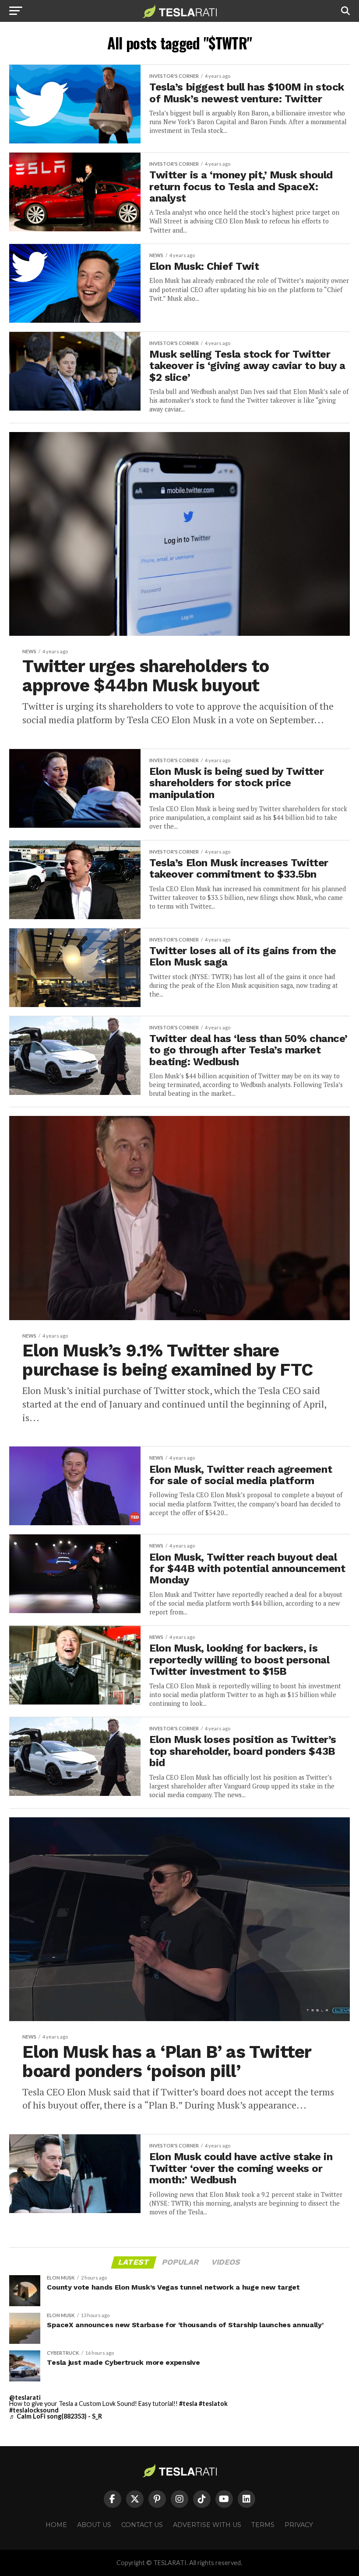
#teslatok (213, 2403)
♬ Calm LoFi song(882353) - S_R (56, 2416)
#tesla (188, 2403)
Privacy (299, 2525)
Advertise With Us (207, 2525)
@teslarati (25, 2397)
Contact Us (142, 2525)
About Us (94, 2525)
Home (56, 2525)
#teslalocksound (34, 2410)
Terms (263, 2525)
